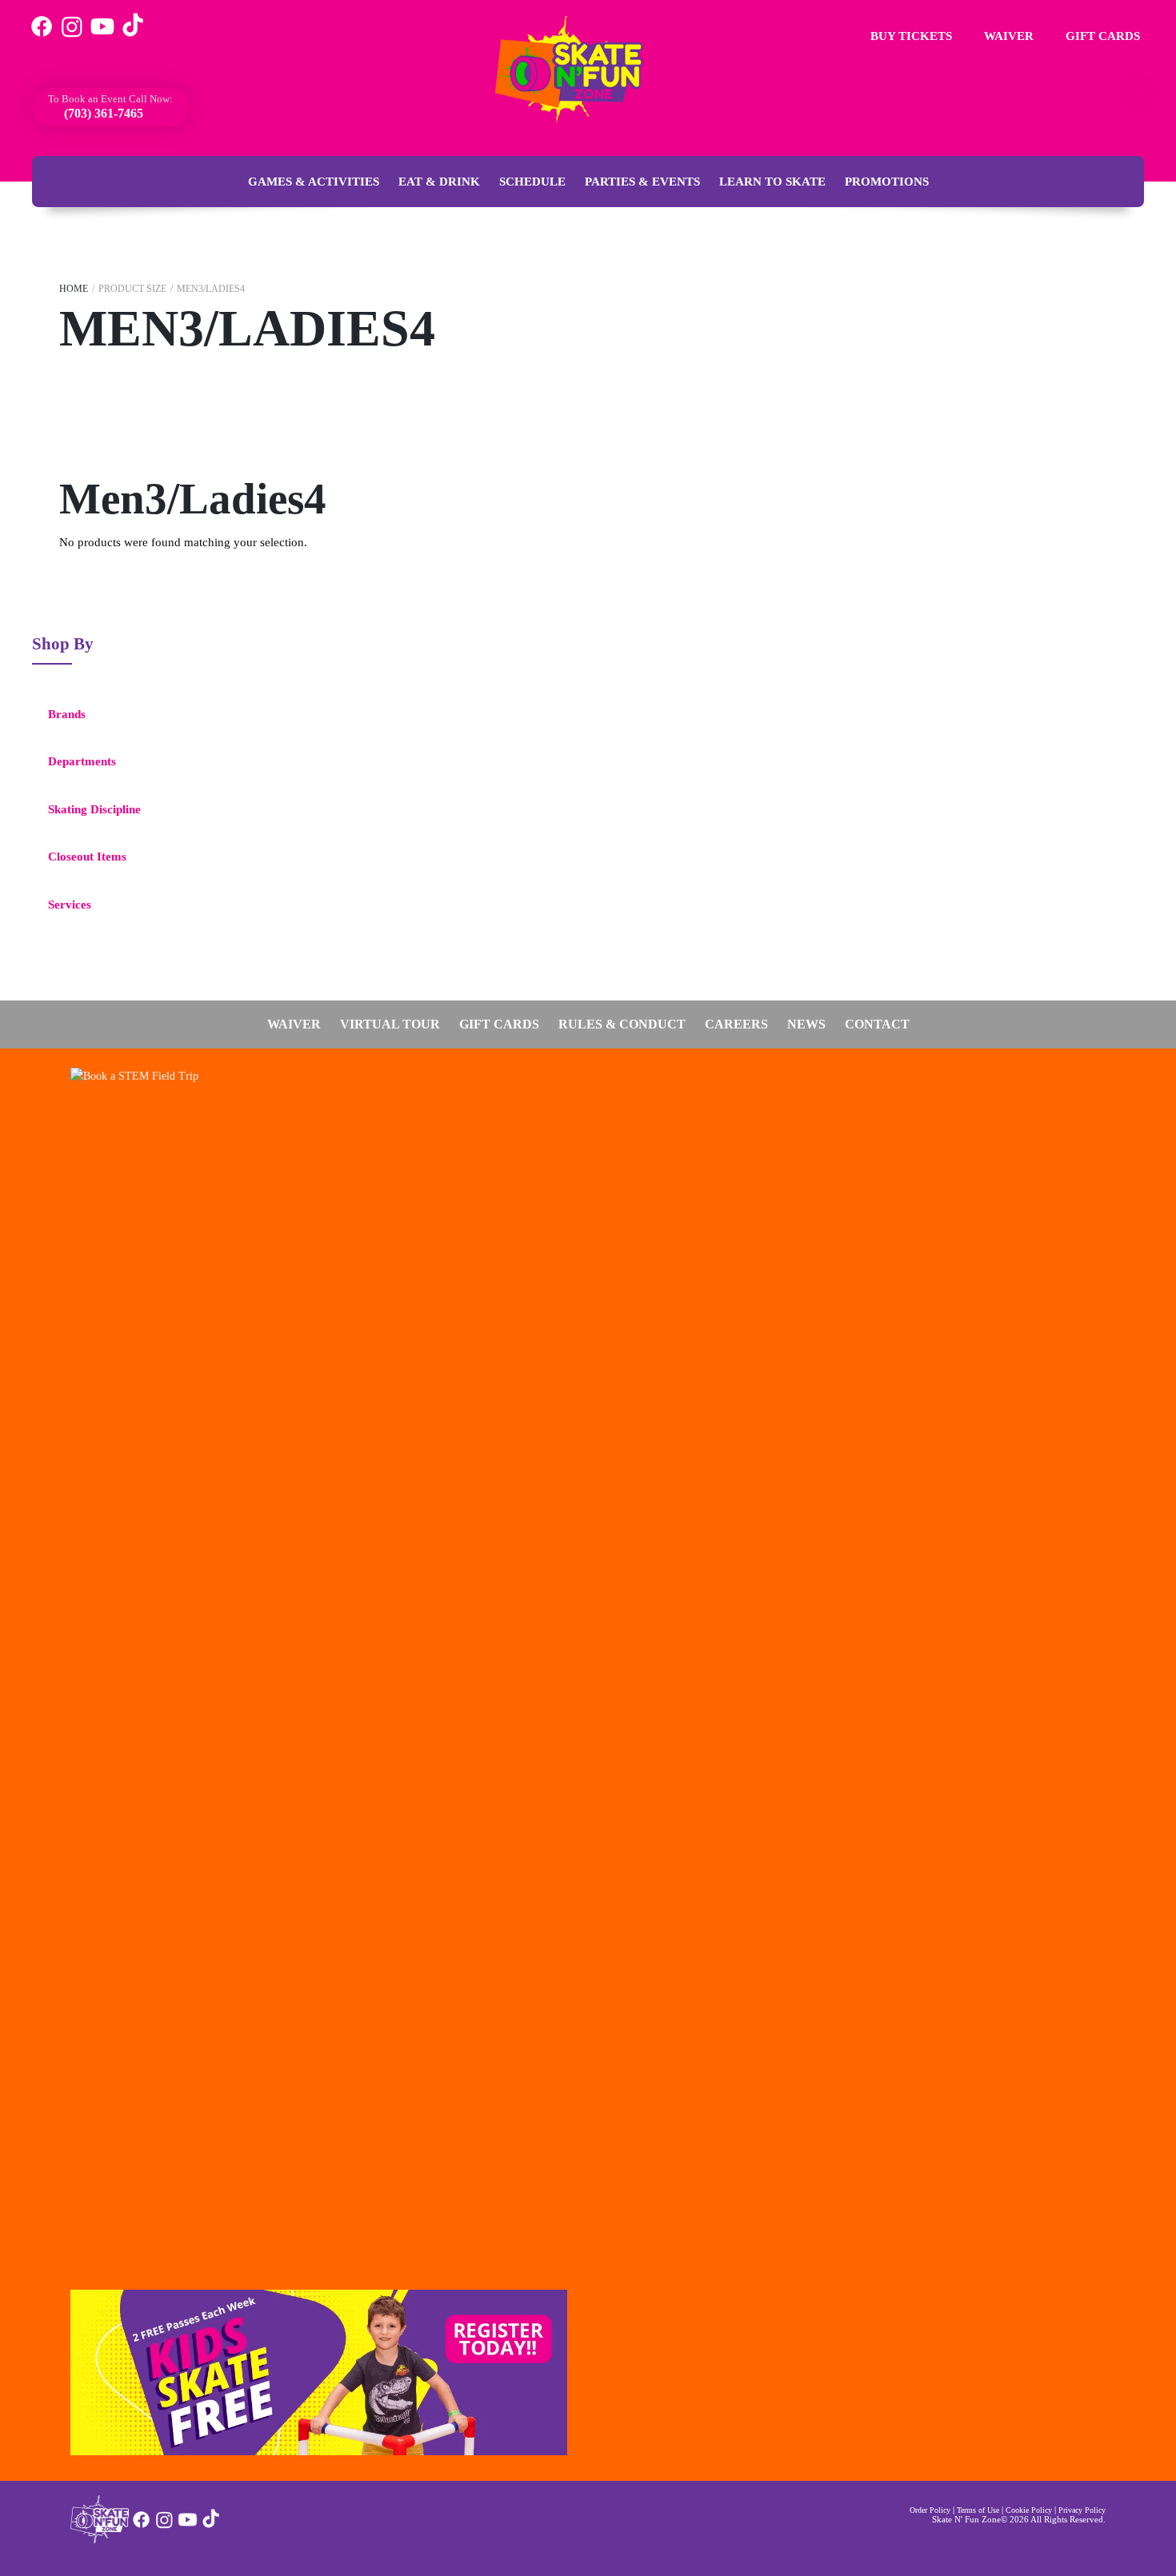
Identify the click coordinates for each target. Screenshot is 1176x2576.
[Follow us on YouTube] (102, 36)
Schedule (532, 182)
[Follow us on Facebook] (42, 36)
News (806, 1024)
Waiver (1007, 36)
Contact (877, 1024)
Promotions (887, 182)
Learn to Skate (772, 182)
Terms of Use (978, 2510)
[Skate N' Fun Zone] (100, 2539)
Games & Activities (314, 182)
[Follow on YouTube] (188, 2526)
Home (74, 289)
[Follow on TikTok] (211, 2526)
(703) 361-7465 (102, 113)
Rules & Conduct (622, 1024)
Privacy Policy (1082, 2510)
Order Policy (930, 2510)
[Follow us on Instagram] (72, 36)
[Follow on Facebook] (141, 2526)
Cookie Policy (1029, 2510)
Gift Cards (1101, 36)
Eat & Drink (439, 182)
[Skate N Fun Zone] (578, 70)
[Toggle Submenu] (260, 715)
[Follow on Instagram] (164, 2526)
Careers (736, 1024)
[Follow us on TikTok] (133, 36)
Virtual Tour (390, 1024)
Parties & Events (642, 182)
